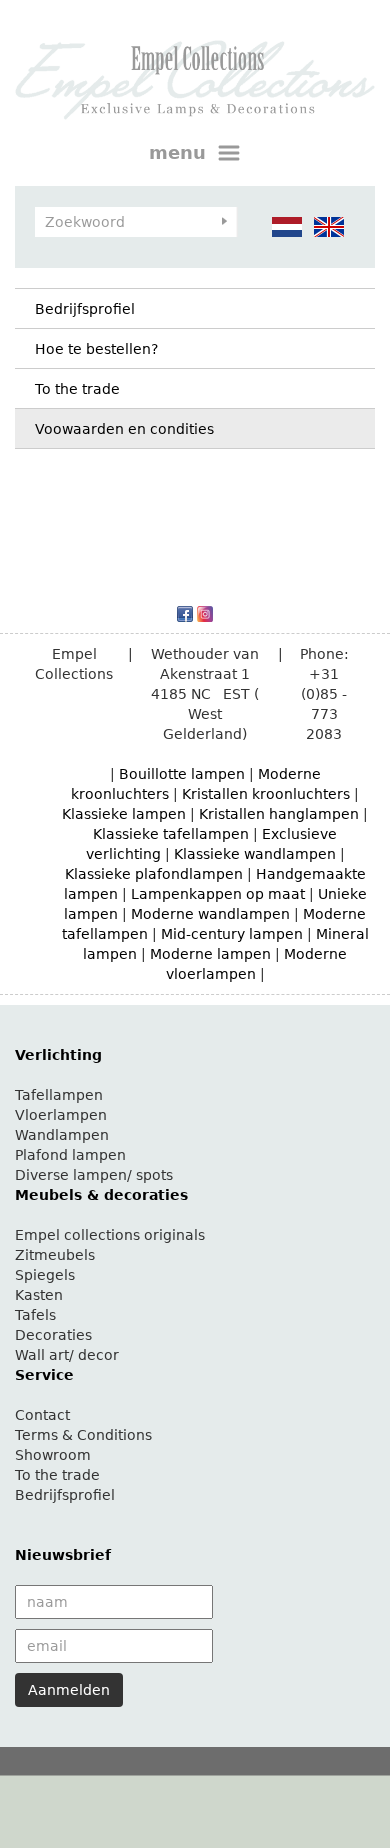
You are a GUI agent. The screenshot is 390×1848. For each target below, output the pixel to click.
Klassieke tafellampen (171, 834)
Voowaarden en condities (124, 429)
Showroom (53, 1455)
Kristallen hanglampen (279, 814)
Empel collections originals (110, 1235)
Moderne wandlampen (210, 914)
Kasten (39, 1295)
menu (180, 152)
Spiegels (45, 1275)
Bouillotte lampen (182, 774)
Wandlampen (62, 1135)
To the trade (77, 389)
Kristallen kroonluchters (266, 794)
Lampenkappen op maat (218, 894)
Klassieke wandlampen (255, 854)
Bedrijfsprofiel (85, 309)
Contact (42, 1415)
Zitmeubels (55, 1255)
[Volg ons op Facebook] (185, 613)
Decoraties (53, 1335)
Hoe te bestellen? (96, 349)
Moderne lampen (210, 954)
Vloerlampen (61, 1115)
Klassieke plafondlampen (154, 874)
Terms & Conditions (83, 1435)
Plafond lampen (70, 1155)
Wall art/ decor (67, 1355)
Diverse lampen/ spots (94, 1175)
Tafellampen (59, 1095)
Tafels (35, 1315)
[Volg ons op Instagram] (205, 613)
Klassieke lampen (124, 814)
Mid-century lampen (232, 934)
